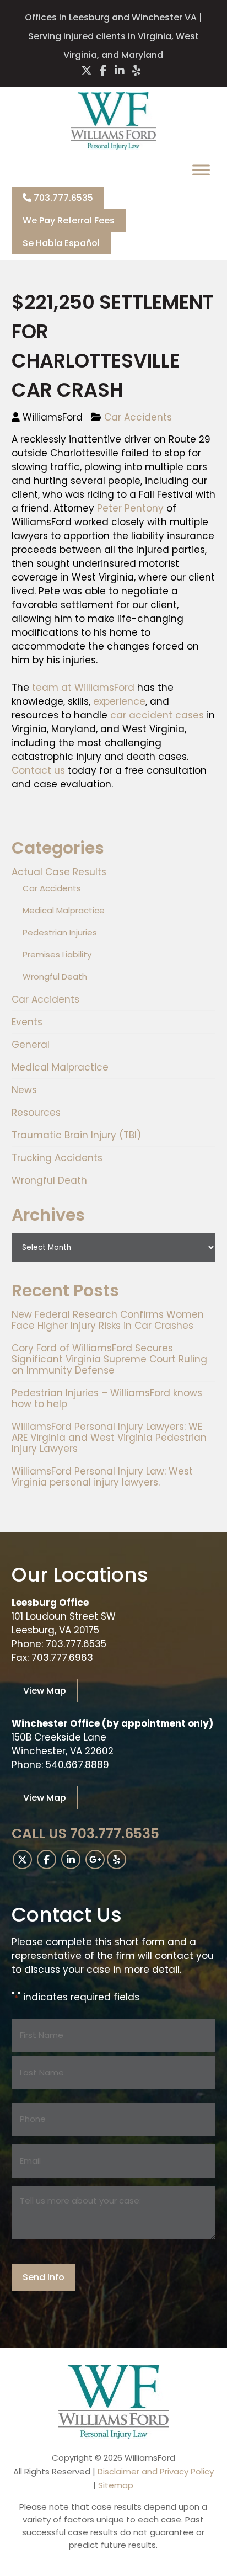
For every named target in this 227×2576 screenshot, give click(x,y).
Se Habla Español (61, 243)
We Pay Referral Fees (69, 220)
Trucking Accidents (57, 1158)
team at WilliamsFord (83, 688)
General (31, 1045)
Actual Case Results (59, 872)
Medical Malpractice (64, 910)
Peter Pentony (130, 508)
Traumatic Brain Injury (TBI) (76, 1135)
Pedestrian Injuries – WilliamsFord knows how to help (107, 1398)
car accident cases (157, 715)
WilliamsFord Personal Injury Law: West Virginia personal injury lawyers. (102, 1477)
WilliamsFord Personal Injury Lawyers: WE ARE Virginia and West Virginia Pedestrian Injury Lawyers (109, 1438)
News (24, 1090)
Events (27, 1022)
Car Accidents (138, 417)
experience (119, 701)
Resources (36, 1113)
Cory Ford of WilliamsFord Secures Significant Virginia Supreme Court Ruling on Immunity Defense (109, 1359)
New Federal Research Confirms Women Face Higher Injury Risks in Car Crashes (108, 1320)
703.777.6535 (62, 198)
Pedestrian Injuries (60, 932)
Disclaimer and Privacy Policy (156, 2471)
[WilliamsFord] (113, 146)
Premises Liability (57, 954)
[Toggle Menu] (201, 170)
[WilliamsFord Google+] (95, 1859)
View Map (45, 1691)
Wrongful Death (55, 976)
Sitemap (116, 2485)
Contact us (38, 770)
